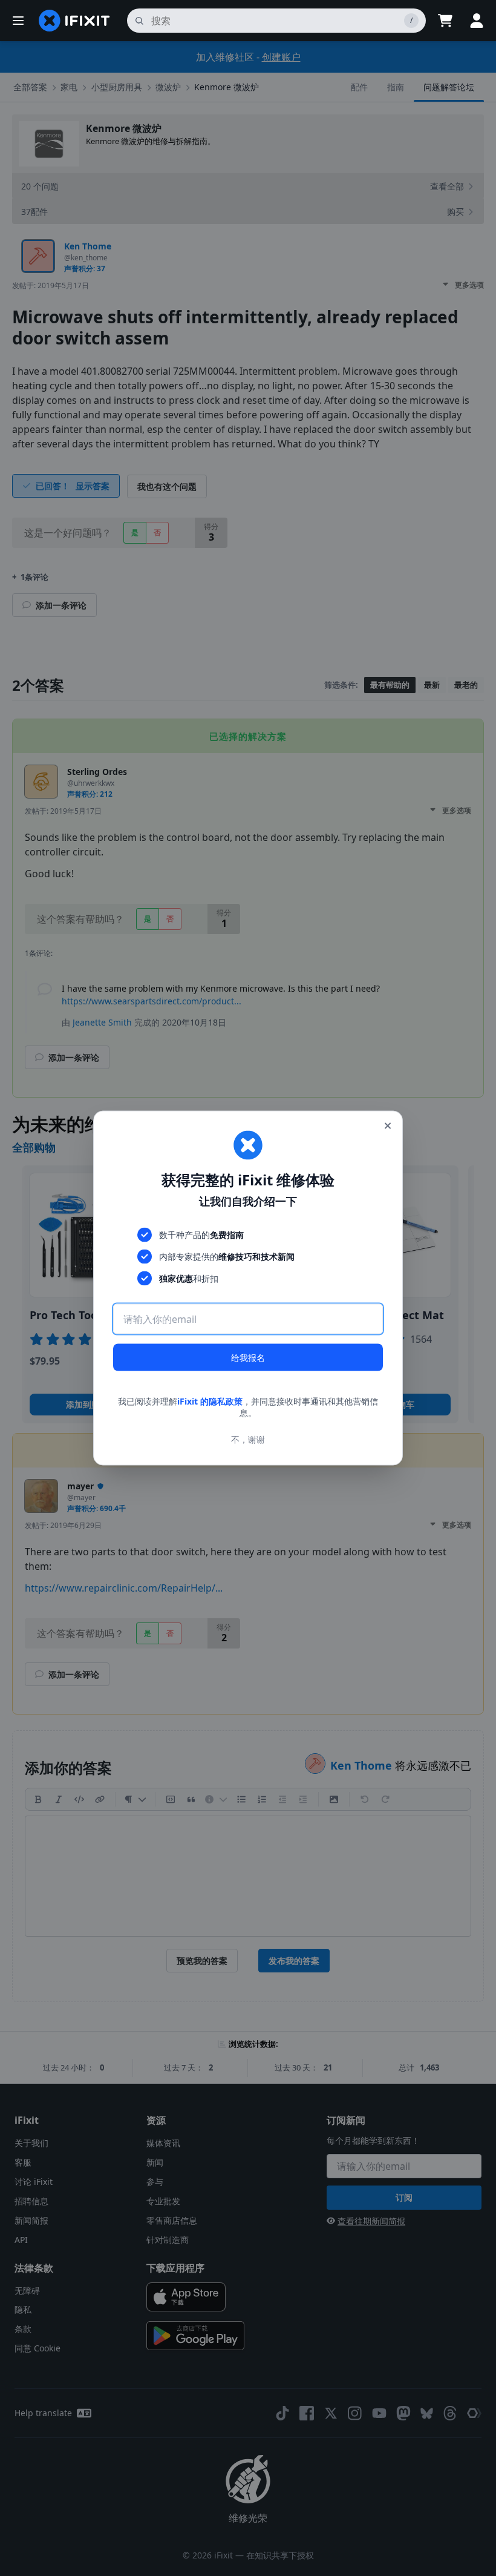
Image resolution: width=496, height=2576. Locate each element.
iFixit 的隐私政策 (210, 1401)
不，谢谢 (248, 1439)
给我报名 (248, 1357)
